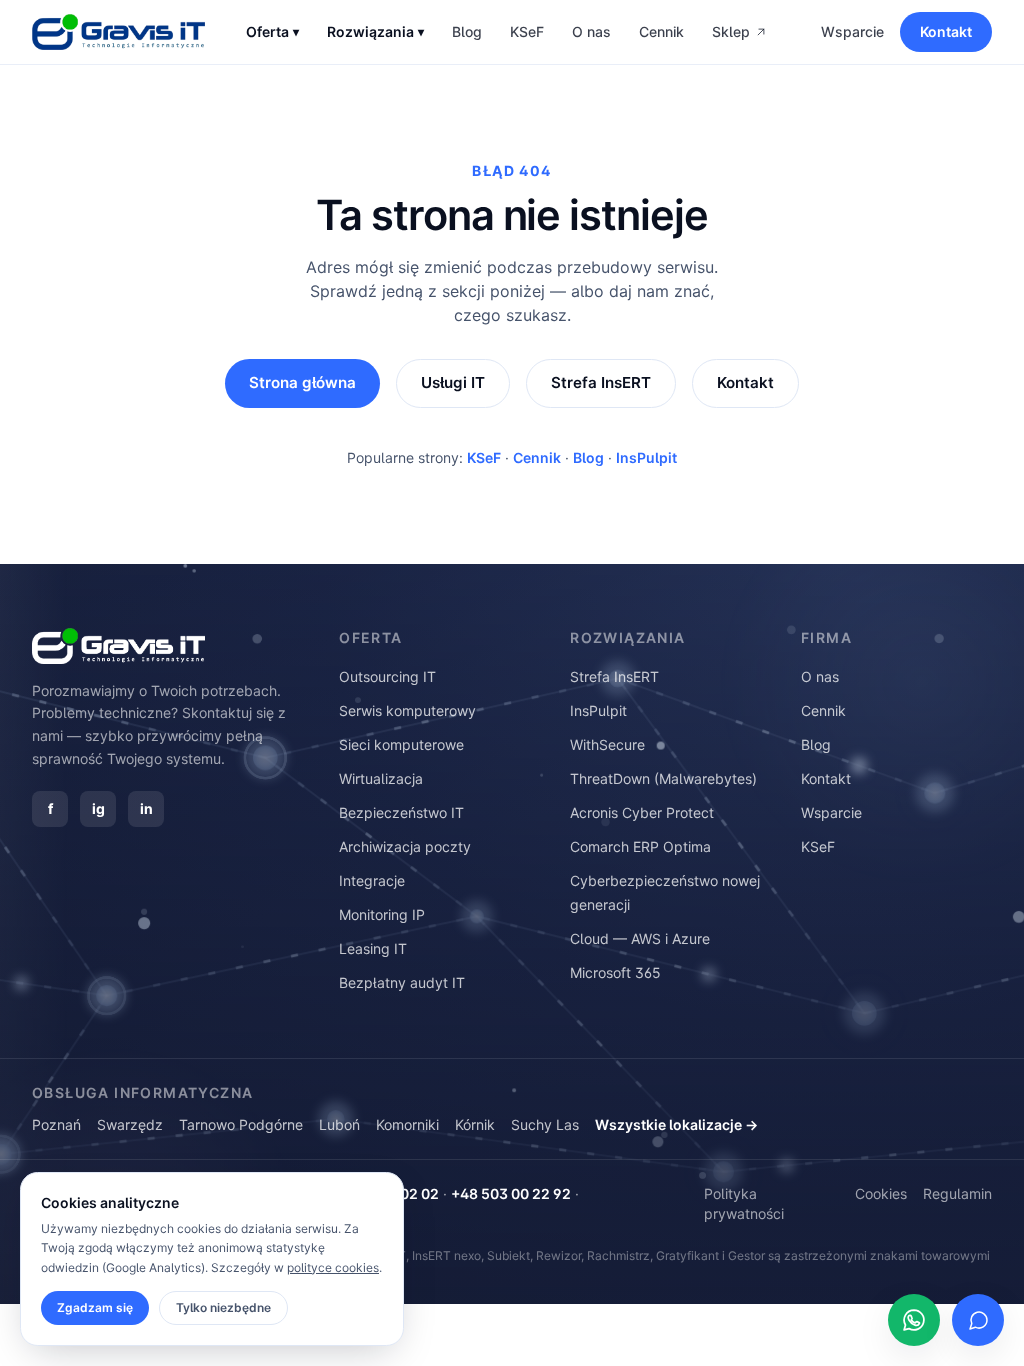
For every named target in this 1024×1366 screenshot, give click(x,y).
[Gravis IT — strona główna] (118, 32)
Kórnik (475, 1124)
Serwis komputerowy (407, 710)
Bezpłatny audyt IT (402, 982)
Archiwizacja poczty (405, 846)
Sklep (731, 31)
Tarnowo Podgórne (241, 1124)
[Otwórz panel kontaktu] (978, 1320)
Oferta (272, 31)
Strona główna (302, 382)
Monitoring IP (382, 914)
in (146, 808)
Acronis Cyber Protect (642, 812)
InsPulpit (646, 457)
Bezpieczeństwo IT (401, 812)
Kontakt (946, 31)
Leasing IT (373, 948)
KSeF (527, 31)
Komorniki (407, 1124)
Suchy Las (545, 1124)
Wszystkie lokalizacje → (676, 1124)
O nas (591, 31)
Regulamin (957, 1193)
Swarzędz (130, 1124)
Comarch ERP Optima (640, 846)
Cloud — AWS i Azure (640, 938)
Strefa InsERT (601, 382)
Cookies (881, 1193)
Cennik (661, 31)
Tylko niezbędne (223, 1307)
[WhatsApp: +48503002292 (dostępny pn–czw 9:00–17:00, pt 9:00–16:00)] (914, 1320)
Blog (467, 31)
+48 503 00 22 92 (511, 1193)
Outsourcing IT (387, 676)
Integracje (372, 880)
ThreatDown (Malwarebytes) (663, 778)
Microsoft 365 (615, 972)
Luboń (339, 1124)
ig (98, 808)
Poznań (56, 1124)
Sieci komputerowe (401, 744)
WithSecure (607, 744)
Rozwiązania (375, 31)
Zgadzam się (95, 1307)
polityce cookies (333, 1267)
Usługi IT (453, 382)
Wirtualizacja (381, 778)
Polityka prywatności (744, 1203)
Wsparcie (852, 31)
